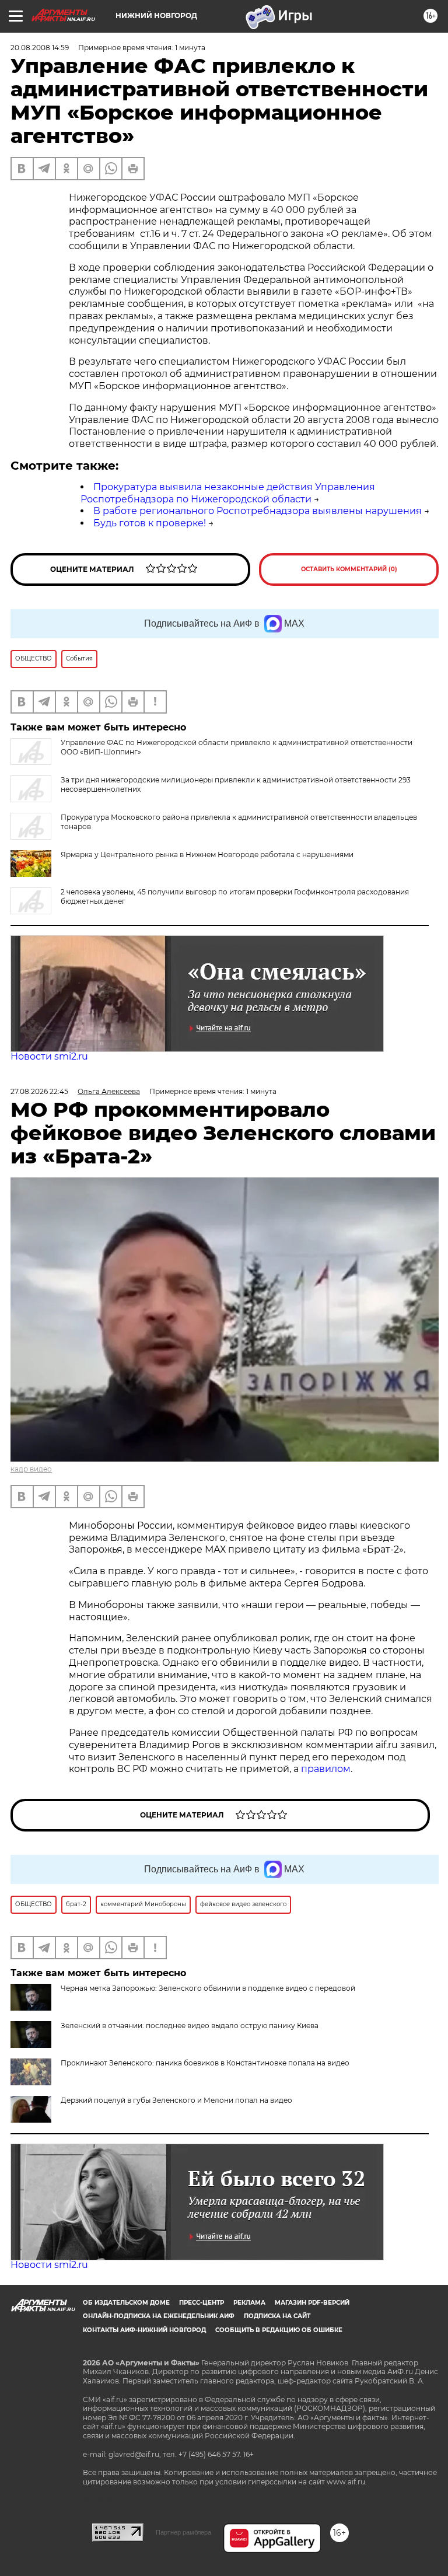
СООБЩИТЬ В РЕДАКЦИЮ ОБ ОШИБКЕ (279, 2330)
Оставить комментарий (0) (349, 569)
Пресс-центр (202, 2303)
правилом (326, 1769)
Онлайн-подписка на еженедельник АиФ (159, 2316)
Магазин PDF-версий (312, 2303)
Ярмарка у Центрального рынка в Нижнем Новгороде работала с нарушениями (207, 854)
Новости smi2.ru (49, 1056)
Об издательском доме (126, 2303)
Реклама (249, 2303)
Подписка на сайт (277, 2316)
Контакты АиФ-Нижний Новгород (144, 2330)
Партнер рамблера (183, 2532)
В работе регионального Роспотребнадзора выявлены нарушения (258, 511)
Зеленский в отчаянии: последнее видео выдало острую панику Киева (190, 2026)
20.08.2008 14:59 (40, 48)
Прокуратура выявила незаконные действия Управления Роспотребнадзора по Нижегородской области (228, 493)
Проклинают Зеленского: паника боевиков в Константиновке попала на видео (205, 2063)
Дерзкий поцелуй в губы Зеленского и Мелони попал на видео (176, 2100)
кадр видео (31, 1469)
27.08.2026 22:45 (39, 1091)
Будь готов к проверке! (150, 523)
